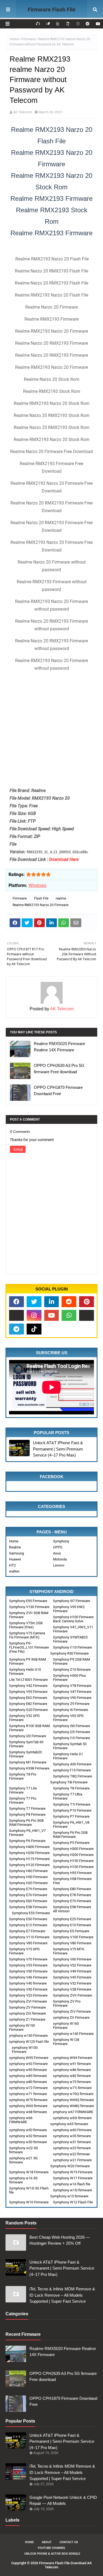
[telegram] (16, 1329)
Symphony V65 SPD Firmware (68, 1718)
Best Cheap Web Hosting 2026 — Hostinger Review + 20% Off (60, 2240)
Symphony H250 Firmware (29, 1853)
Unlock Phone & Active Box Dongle (52, 2554)
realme (61, 898)
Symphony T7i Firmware (72, 1804)
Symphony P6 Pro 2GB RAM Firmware (70, 1835)
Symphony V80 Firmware (72, 1943)
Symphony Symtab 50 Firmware (70, 1746)
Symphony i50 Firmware (72, 1726)
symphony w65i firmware (72, 2118)
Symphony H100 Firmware (73, 1867)
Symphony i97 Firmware (72, 1601)
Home (14, 39)
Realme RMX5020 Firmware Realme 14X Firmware (59, 1047)
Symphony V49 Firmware (72, 1971)
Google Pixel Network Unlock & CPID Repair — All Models (63, 2500)
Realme (15, 1547)
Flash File (41, 898)
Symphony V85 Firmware (28, 1943)
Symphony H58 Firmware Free (72, 1881)
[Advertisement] (51, 728)
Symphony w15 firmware (69, 2196)
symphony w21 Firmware (72, 2160)
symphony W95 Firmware (29, 2058)
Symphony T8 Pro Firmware (23, 1776)
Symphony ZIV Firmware (72, 2011)
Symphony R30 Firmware (69, 1653)
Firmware (28, 39)
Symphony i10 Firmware (72, 1738)
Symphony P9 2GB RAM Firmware (71, 1661)
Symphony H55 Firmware (72, 1873)
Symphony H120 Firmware (29, 1865)
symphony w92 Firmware (28, 2064)
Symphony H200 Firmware (73, 1855)
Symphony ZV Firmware (27, 2007)
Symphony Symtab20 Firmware (25, 1754)
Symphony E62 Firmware (28, 1698)
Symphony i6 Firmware (71, 1710)
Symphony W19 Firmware (73, 2172)
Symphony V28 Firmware (72, 1989)
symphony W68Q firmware (73, 2106)
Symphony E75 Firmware (72, 1901)
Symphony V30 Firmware (28, 1989)
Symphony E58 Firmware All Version (72, 1909)
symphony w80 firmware (28, 2082)
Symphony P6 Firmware (27, 1841)
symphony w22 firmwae (71, 2154)
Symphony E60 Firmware (28, 1901)
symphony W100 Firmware (25, 2050)
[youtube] (97, 24)
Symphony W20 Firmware (70, 2166)
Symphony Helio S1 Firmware (68, 1756)
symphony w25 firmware (72, 2148)
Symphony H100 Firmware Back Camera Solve (73, 1619)
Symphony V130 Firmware (29, 1607)
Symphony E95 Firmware (28, 1601)
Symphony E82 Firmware (28, 1704)
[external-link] (16, 1315)
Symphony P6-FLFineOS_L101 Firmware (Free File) (29, 1647)
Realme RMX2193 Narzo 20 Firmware (41, 905)
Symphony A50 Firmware (72, 1764)
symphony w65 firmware (69, 2124)
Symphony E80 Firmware (72, 1889)
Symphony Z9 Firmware (71, 1704)
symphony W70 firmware (28, 2100)
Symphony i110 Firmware (73, 1647)
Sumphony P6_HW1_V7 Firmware (27, 1833)
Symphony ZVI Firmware (28, 2001)
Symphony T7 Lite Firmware (23, 1790)
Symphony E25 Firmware (72, 1919)
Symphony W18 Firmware (29, 2172)
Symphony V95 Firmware (28, 1692)
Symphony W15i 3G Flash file (29, 2190)
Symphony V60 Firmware (72, 1959)
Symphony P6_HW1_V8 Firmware (71, 1824)
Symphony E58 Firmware (28, 1907)
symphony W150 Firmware (22, 2027)
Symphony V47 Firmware (72, 1692)
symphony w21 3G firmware (23, 2160)
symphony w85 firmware (28, 2076)
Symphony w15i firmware (73, 2190)
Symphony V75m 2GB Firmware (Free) (26, 1625)
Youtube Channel (52, 2548)
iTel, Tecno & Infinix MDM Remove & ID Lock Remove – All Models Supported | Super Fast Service (62, 2295)
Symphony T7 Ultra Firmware (68, 1796)
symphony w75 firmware (72, 2082)
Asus (57, 1553)
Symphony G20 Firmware (28, 1710)
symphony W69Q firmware (73, 2100)
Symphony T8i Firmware (69, 1782)
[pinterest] (87, 1302)
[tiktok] (34, 1329)
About (47, 2542)
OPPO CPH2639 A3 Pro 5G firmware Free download (59, 1069)
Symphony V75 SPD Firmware (24, 1951)
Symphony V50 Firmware (28, 1971)
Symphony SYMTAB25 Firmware (70, 1639)
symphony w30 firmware (28, 2142)
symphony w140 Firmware (73, 2034)
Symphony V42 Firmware (28, 1686)
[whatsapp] (69, 1315)
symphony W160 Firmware (66, 2026)
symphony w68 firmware (28, 2112)
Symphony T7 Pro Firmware (23, 1800)
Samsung (16, 1553)
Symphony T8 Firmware (71, 1788)
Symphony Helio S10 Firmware (25, 1672)
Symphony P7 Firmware (71, 1816)
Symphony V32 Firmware (72, 1983)
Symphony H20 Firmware (28, 1883)
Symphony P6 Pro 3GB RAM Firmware (26, 1823)
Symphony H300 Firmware (73, 1849)
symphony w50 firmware (28, 2130)
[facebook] (16, 1302)
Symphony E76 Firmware (28, 1895)
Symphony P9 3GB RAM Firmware (27, 1661)
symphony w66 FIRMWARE (21, 2120)
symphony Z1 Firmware (27, 2019)
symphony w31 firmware (72, 2142)
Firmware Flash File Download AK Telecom (51, 17)
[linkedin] (52, 1302)
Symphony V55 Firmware (28, 1965)
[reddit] (88, 24)
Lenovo (59, 1565)
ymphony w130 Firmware (28, 2036)
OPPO (58, 1547)
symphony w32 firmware (28, 2136)
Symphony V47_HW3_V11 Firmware (73, 1629)
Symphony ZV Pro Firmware (67, 2003)
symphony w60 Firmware (72, 2130)
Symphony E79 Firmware (28, 1889)
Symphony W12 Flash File (73, 2202)
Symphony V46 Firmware (28, 1977)
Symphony (61, 1541)
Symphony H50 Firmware (28, 1877)
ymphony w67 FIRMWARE (73, 2112)
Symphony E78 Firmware (72, 1895)
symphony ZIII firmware (27, 2013)
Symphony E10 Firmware (72, 1925)
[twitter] (34, 1302)
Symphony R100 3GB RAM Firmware (29, 1728)
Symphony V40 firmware (28, 1983)
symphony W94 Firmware (73, 2058)
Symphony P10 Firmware (72, 1810)
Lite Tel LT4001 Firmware (28, 1680)
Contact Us (69, 2542)
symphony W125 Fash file (29, 2042)
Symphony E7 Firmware (27, 1931)
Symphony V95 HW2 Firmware (69, 1609)
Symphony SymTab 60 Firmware (26, 1744)
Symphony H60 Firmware (28, 1871)
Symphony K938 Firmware (29, 1768)
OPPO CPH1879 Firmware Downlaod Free (58, 1090)
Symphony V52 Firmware (72, 1965)
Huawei (15, 1559)
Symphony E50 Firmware (28, 1919)
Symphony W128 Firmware (66, 2042)
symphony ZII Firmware (71, 2017)
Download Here (64, 859)
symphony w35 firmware (72, 2136)
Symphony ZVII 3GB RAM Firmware (29, 1615)
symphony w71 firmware (28, 2094)
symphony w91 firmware (72, 2064)
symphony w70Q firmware (73, 2094)
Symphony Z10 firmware (72, 1670)
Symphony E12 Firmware (28, 1925)
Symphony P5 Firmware (71, 1843)
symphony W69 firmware (28, 2106)
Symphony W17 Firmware (73, 2178)
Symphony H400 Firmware (29, 1847)
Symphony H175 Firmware (29, 1859)
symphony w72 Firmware (28, 2088)
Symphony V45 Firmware (72, 1977)
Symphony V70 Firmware (28, 1959)
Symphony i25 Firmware (72, 1732)
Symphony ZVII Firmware (73, 1995)
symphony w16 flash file (72, 2184)
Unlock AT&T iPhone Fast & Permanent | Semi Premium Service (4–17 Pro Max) (58, 1449)
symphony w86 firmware (72, 2070)
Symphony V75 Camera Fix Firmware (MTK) (27, 1635)
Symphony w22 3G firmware (23, 2150)
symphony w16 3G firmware (23, 2180)
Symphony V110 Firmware (29, 1937)
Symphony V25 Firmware (28, 1995)
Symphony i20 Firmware (28, 1736)
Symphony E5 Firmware (71, 1931)
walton (14, 1571)
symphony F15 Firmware (72, 1770)
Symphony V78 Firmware (72, 1686)
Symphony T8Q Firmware (73, 1776)
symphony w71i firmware (72, 2088)
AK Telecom (23, 112)
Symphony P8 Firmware (27, 1814)
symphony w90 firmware (28, 2070)
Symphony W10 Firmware (29, 2202)
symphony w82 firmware (72, 2076)
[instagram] (34, 1315)
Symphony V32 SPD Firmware (24, 1718)
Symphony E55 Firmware (31, 1913)
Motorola (60, 1559)
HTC (12, 1565)
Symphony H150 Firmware (73, 1861)
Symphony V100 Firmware (73, 1937)
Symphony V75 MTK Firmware (69, 1951)
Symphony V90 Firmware (72, 1698)
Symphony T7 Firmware (27, 1808)
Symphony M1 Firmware (28, 1762)
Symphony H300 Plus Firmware (69, 1678)
